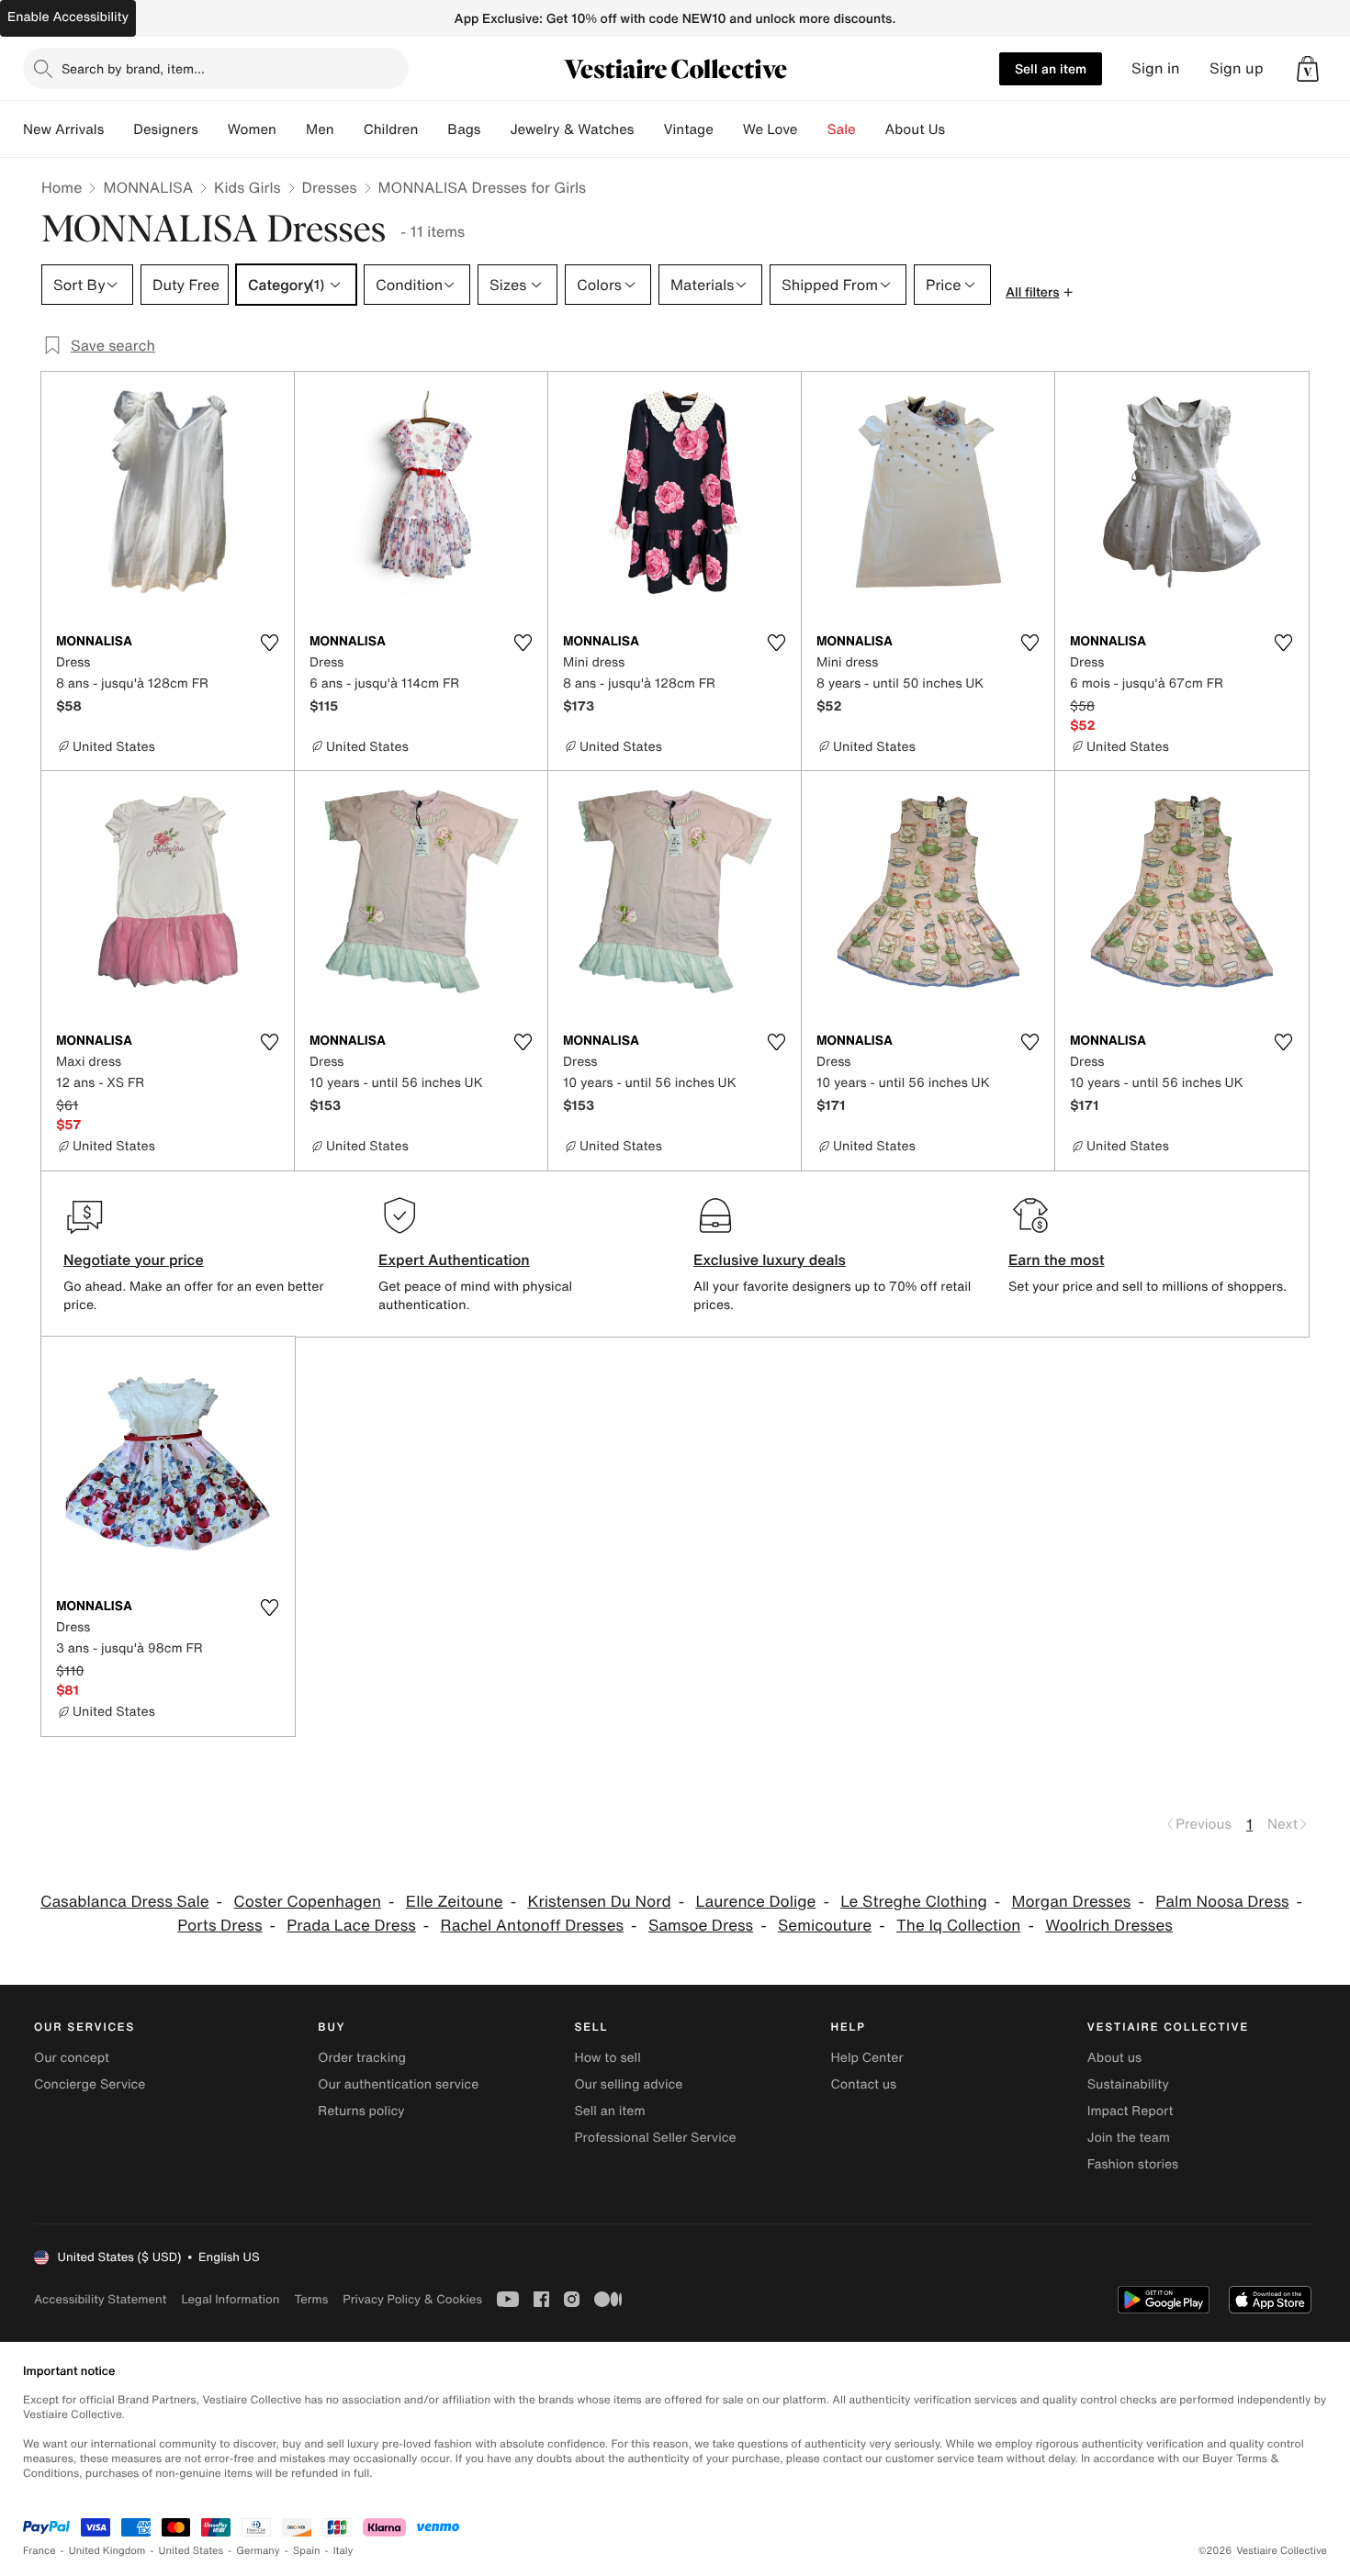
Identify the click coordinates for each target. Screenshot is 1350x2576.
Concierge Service (90, 2084)
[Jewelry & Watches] (648, 129)
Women (252, 129)
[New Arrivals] (118, 129)
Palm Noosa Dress (1222, 1902)
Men (320, 129)
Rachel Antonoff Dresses (532, 1926)
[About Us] (960, 129)
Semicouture (825, 1926)
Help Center (867, 2058)
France (39, 2551)
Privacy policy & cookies (412, 2299)
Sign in (1156, 68)
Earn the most (1057, 1260)
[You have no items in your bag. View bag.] (1308, 69)
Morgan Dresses (1072, 1902)
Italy (343, 2551)
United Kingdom (107, 2551)
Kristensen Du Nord (599, 1902)
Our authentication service (398, 2084)
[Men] (349, 129)
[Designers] (213, 129)
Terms (311, 2299)
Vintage (688, 129)
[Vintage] (728, 129)
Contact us (864, 2084)
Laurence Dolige (755, 1902)
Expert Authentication (454, 1260)
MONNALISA (148, 187)
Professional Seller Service (655, 2138)
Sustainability (1128, 2084)
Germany (258, 2551)
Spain (307, 2551)
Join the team (1129, 2138)
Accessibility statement (100, 2299)
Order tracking (362, 2058)
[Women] (291, 129)
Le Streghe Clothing (914, 1902)
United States (191, 2551)
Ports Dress (219, 1926)
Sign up (1237, 68)
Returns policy (361, 2111)
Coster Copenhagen (307, 1902)
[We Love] (813, 129)
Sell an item (1051, 68)
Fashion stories (1133, 2164)
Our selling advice (628, 2084)
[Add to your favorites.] (269, 643)
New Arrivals (63, 129)
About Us (915, 129)
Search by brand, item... (133, 68)
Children (391, 129)
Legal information (230, 2299)
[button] (1308, 69)
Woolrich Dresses (1109, 1926)
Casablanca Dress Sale (125, 1902)
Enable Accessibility (68, 17)
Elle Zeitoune (455, 1902)
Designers (166, 129)
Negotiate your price (134, 1260)
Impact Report (1131, 2111)
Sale (842, 129)
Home (62, 187)
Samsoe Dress (701, 1926)
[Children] (433, 129)
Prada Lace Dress (351, 1926)
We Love (771, 129)
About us (1114, 2058)
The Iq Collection (958, 1926)
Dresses (330, 187)
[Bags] (495, 129)
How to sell (607, 2058)
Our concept (72, 2058)
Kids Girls (247, 187)
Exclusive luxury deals (770, 1260)
